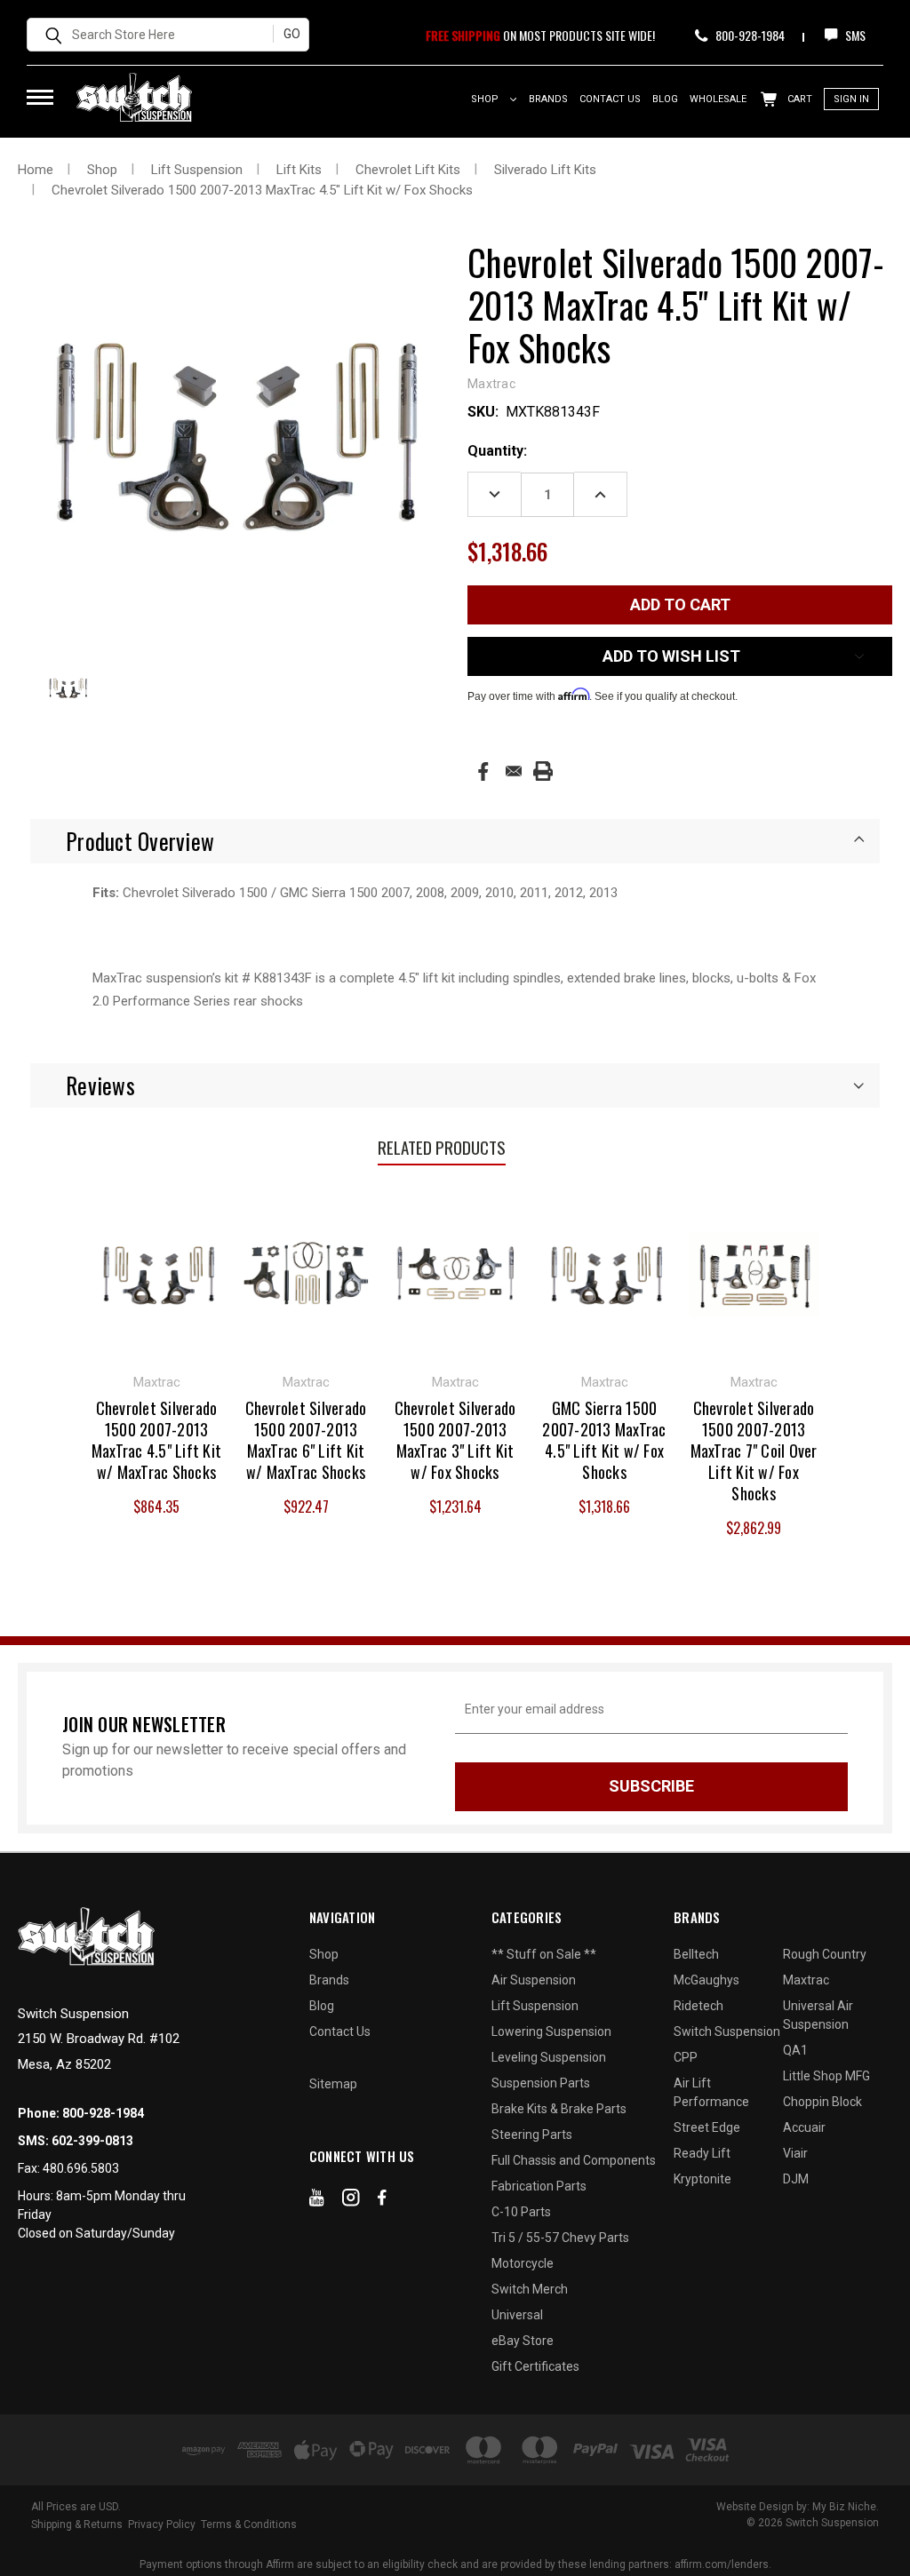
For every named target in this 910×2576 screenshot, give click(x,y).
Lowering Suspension (551, 2031)
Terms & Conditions (249, 2524)
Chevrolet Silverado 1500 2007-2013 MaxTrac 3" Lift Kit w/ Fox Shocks (455, 1440)
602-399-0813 (92, 2141)
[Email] (514, 771)
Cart (798, 99)
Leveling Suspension (549, 2057)
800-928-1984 (749, 35)
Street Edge (707, 2127)
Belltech (696, 1954)
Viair (795, 2153)
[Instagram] (351, 2201)
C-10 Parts (521, 2212)
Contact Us (610, 99)
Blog (665, 99)
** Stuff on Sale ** (544, 1954)
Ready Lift (702, 2153)
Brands (548, 99)
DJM (796, 2179)
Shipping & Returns (77, 2524)
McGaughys (706, 1980)
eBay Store (523, 2341)
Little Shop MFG (826, 2076)
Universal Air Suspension (818, 2015)
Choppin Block (822, 2102)
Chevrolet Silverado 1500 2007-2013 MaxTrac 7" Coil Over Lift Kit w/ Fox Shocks (754, 1451)
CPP (686, 2057)
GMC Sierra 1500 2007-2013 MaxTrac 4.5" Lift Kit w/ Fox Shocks (604, 1440)
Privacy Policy (162, 2524)
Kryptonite (702, 2179)
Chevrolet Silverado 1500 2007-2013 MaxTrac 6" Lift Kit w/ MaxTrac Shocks (306, 1440)
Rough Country (825, 1954)
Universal (517, 2315)
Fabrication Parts (539, 2186)
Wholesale (718, 99)
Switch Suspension (727, 2031)
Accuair (804, 2127)
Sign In (851, 99)
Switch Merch (530, 2289)
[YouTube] (317, 2201)
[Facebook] (483, 771)
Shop (486, 99)
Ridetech (698, 2006)
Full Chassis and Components (574, 2160)
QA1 (795, 2050)
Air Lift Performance (711, 2092)
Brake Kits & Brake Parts (559, 2109)
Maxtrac (806, 1980)
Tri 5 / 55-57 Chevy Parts (560, 2238)
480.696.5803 (81, 2168)
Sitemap (333, 2084)
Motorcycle (523, 2263)
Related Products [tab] (442, 1147)
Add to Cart (157, 1273)
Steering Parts (532, 2135)
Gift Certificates (535, 2366)
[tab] (455, 841)
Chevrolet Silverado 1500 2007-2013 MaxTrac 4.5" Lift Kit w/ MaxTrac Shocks (156, 1440)
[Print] (543, 771)
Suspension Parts (541, 2083)
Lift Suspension (535, 2006)
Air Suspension (534, 1980)
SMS (854, 35)
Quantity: (497, 451)
